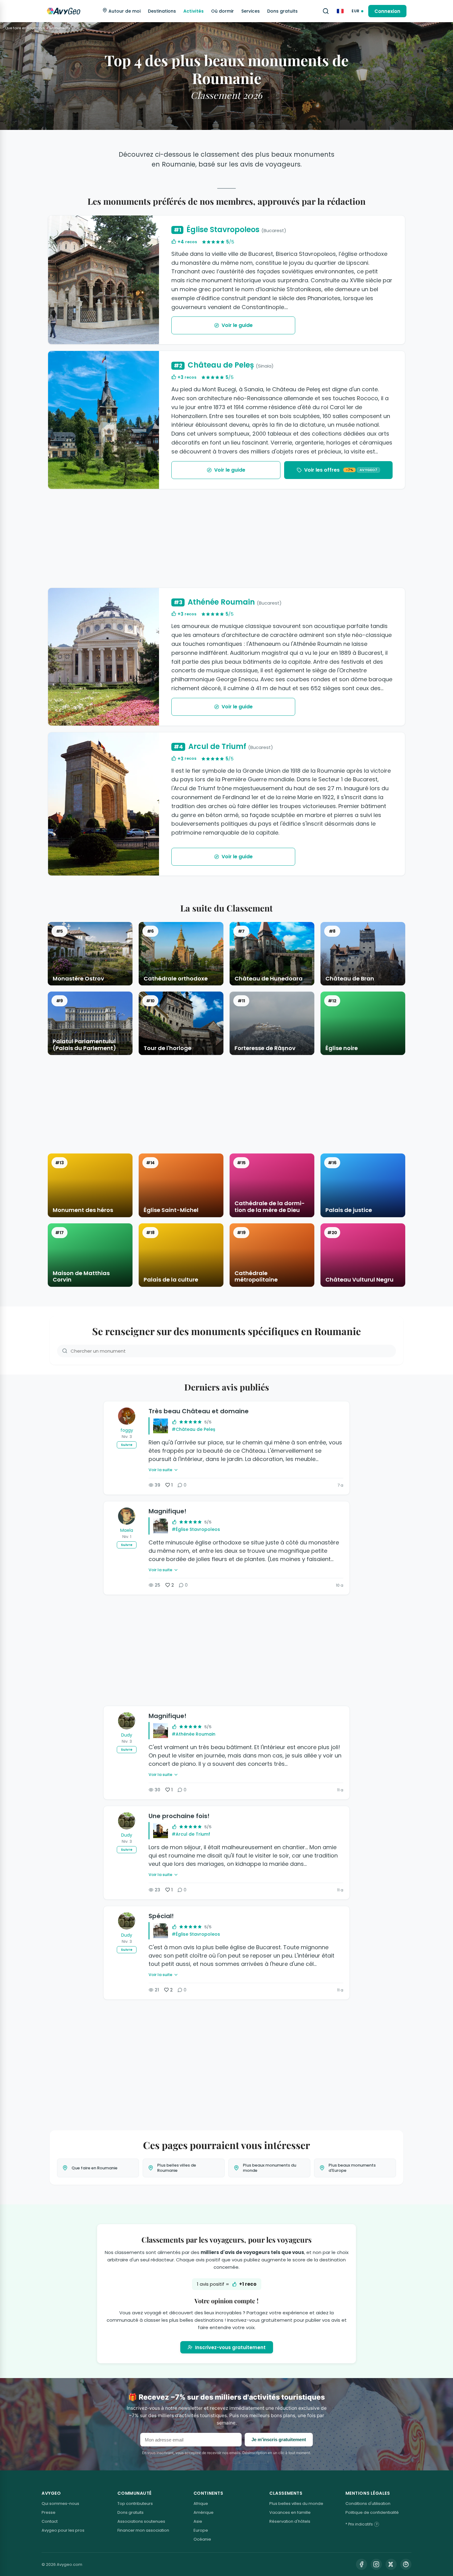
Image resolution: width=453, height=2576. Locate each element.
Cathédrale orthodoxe (176, 979)
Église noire (342, 1048)
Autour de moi (124, 11)
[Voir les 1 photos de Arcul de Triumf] (104, 804)
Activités (194, 11)
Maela (127, 1530)
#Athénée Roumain (194, 1734)
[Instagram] (376, 2564)
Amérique (204, 2512)
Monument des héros (83, 1210)
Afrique (201, 2504)
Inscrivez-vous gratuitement (230, 2347)
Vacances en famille (290, 2512)
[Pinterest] (406, 2564)
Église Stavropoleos (230, 230)
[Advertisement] (226, 538)
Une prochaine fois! (179, 1816)
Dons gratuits (282, 11)
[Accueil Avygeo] (63, 11)
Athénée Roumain (228, 602)
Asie (198, 2521)
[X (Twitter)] (391, 2564)
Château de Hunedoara (269, 979)
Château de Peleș (224, 365)
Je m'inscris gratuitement (279, 2439)
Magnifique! (167, 1511)
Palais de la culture (171, 1280)
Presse (49, 2512)
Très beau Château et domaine (199, 1411)
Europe (201, 2530)
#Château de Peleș (193, 1429)
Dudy (127, 1735)
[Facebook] (361, 2564)
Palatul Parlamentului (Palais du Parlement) (84, 1045)
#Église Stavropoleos (196, 1529)
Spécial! (161, 1916)
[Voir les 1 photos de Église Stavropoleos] (104, 280)
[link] (338, 470)
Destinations (162, 11)
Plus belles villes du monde (296, 2504)
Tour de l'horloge (167, 1048)
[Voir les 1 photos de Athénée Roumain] (104, 657)
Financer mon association (143, 2530)
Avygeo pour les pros (63, 2530)
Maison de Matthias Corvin (81, 1276)
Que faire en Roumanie (25, 28)
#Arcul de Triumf (191, 1834)
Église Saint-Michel (171, 1210)
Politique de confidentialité (372, 2512)
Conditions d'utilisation (368, 2504)
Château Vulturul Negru (359, 1280)
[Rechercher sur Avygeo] (326, 11)
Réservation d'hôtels (290, 2521)
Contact (50, 2521)
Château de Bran (350, 979)
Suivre (127, 1445)
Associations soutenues (141, 2521)
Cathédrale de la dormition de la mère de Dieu (270, 1207)
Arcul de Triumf (223, 747)
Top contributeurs (135, 2504)
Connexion (387, 11)
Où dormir (222, 11)
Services (251, 11)
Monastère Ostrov (78, 979)
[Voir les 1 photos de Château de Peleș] (104, 420)
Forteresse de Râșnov (265, 1048)
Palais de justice (349, 1210)
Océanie (202, 2539)
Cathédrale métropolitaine (256, 1276)
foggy (127, 1430)
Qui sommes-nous (60, 2504)
